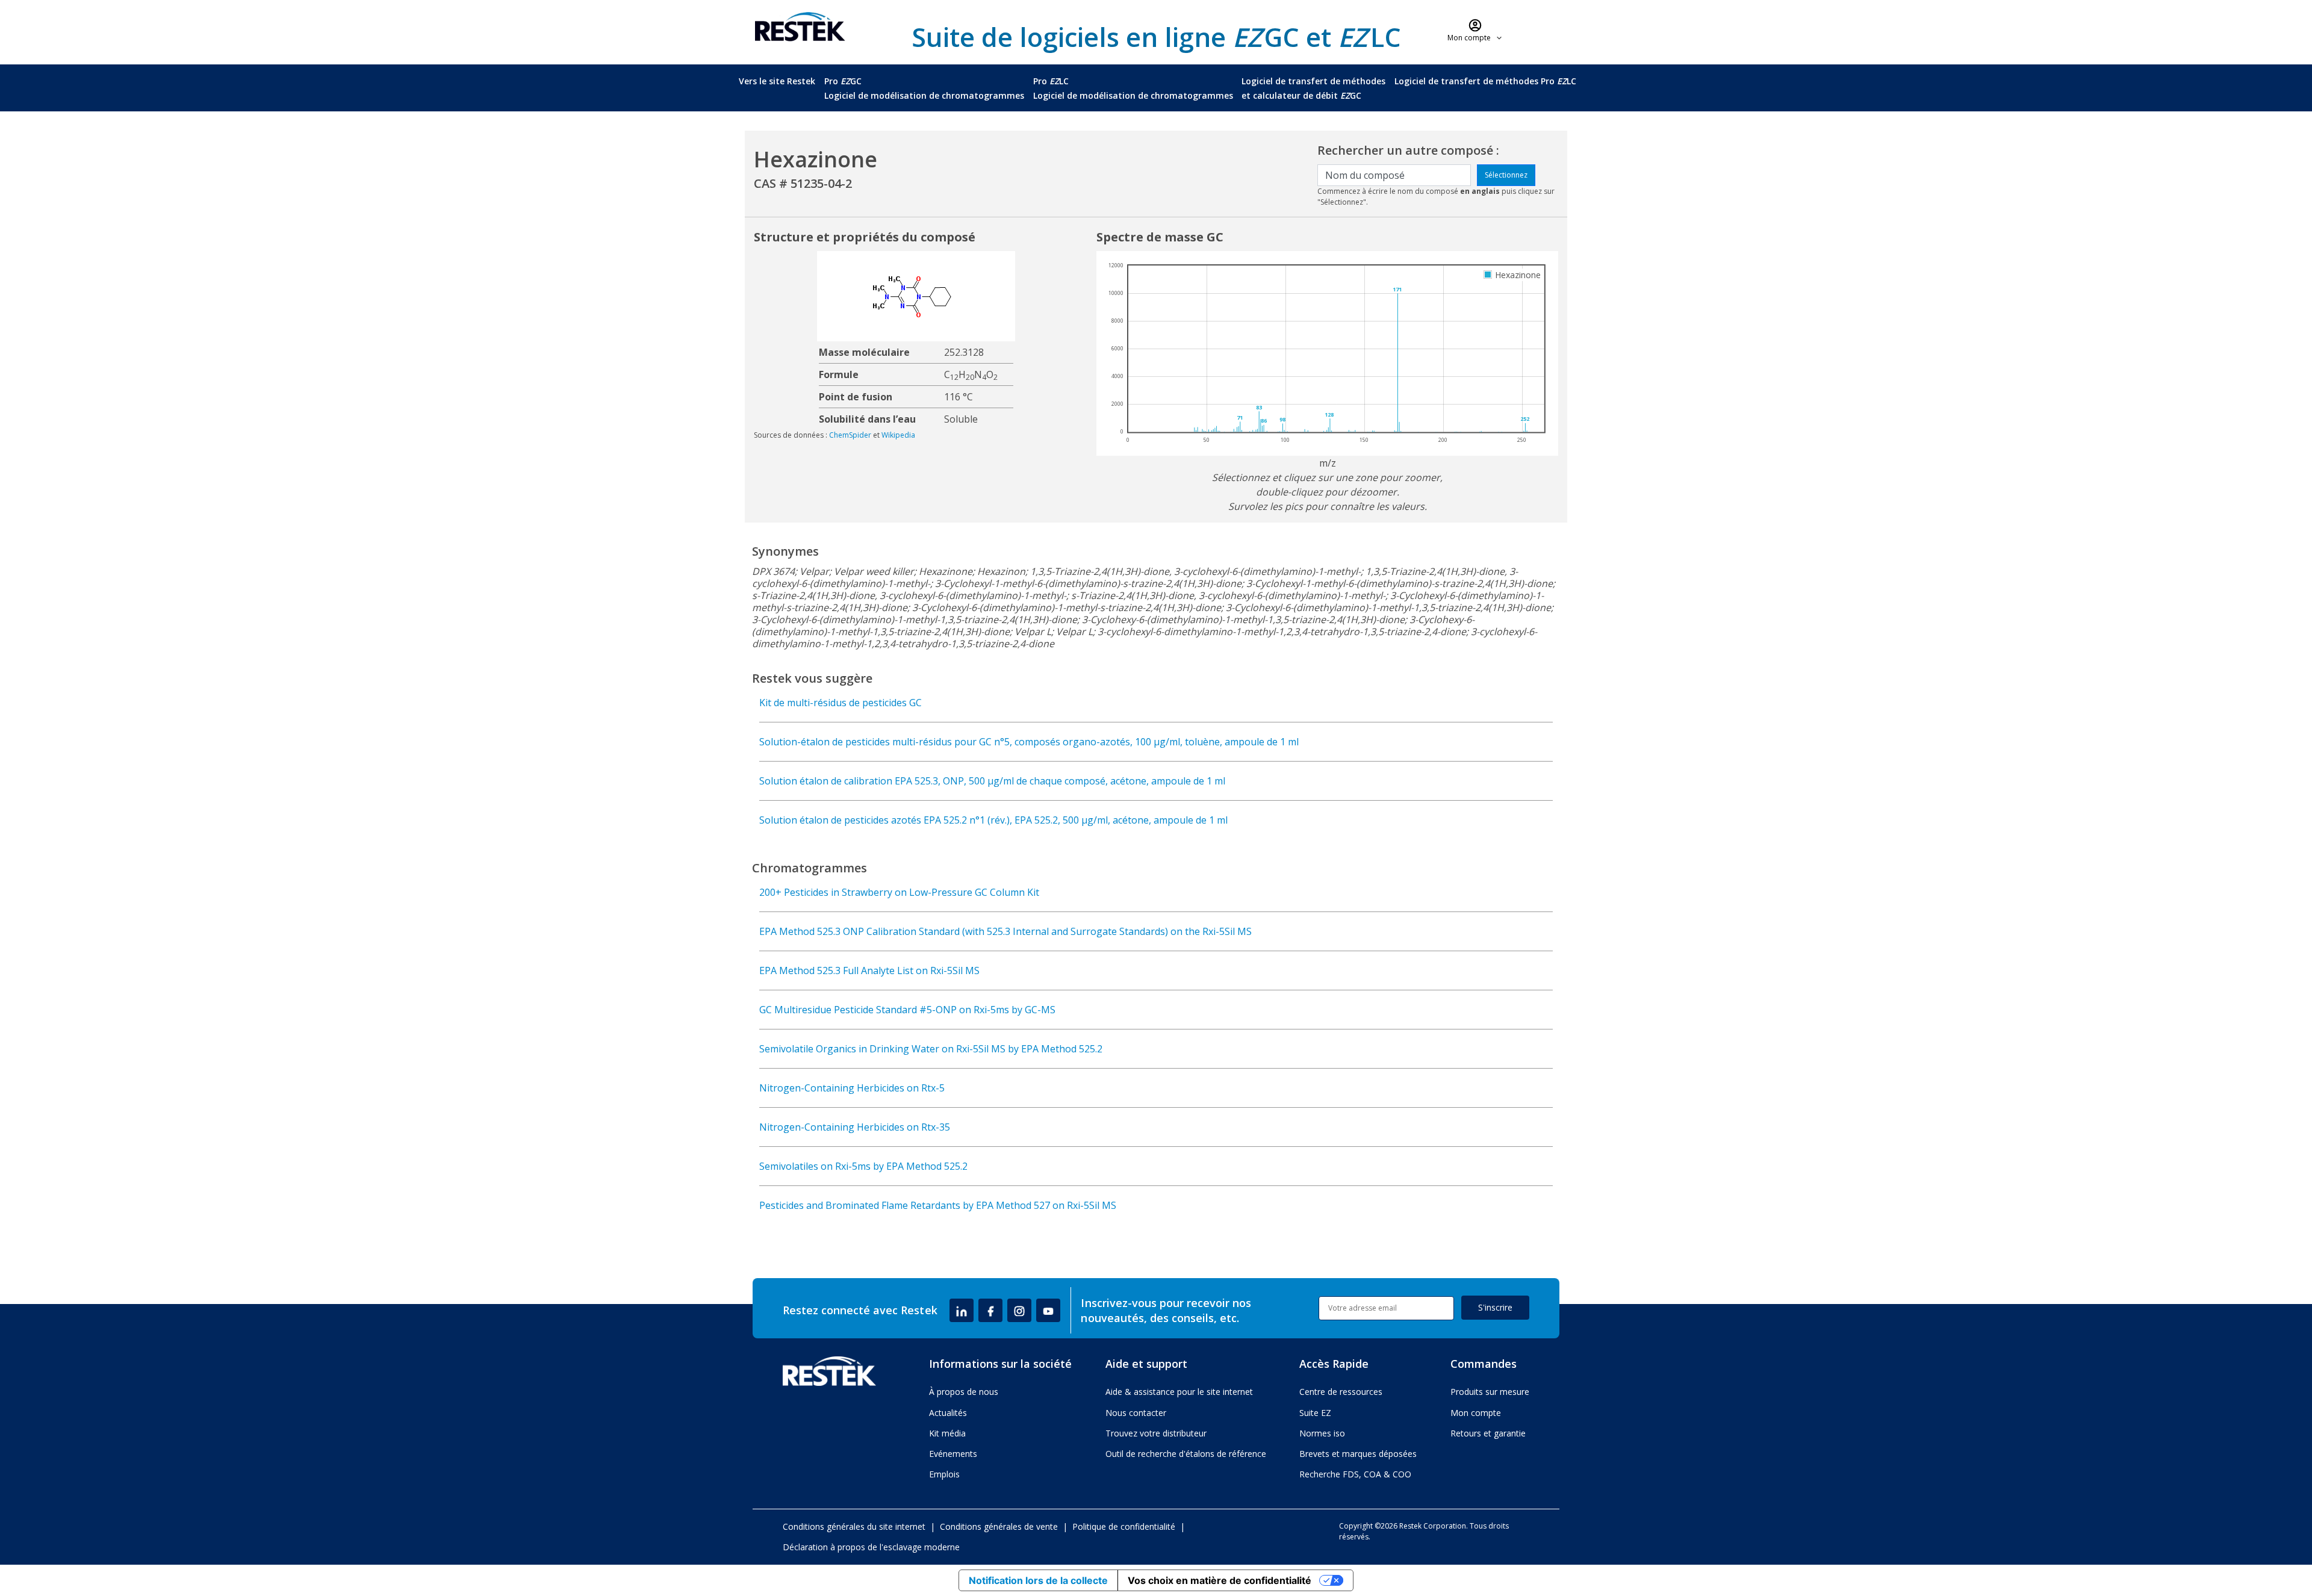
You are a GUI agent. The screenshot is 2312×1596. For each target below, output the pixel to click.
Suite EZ (1315, 1413)
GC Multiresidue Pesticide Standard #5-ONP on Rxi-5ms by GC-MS (907, 1010)
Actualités (948, 1413)
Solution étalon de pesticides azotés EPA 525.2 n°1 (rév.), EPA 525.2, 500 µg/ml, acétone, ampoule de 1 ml (993, 820)
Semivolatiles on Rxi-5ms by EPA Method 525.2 (863, 1166)
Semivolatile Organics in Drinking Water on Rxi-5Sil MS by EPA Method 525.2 (931, 1049)
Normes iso (1322, 1433)
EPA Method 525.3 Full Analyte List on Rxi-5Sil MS (869, 970)
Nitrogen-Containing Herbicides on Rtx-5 (852, 1088)
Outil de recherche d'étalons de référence (1186, 1454)
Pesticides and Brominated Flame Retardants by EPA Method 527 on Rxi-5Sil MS (938, 1205)
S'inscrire (1495, 1307)
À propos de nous (964, 1392)
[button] (1475, 30)
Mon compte (1476, 1413)
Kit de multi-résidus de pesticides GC (841, 703)
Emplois (944, 1474)
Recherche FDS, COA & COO (1355, 1474)
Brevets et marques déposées (1358, 1454)
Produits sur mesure (1490, 1392)
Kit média (947, 1433)
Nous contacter (1136, 1413)
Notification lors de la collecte (1038, 1580)
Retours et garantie (1488, 1433)
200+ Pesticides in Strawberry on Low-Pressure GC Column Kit (899, 892)
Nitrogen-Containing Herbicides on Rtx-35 (855, 1127)
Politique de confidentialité (1124, 1526)
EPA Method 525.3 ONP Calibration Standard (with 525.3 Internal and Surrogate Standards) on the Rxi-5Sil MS (1005, 931)
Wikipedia (898, 435)
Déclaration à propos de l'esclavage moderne (871, 1547)
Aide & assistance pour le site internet (1179, 1392)
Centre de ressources (1341, 1392)
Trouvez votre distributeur (1156, 1433)
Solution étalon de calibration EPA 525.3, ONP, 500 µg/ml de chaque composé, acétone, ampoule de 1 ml (992, 781)
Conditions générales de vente (999, 1526)
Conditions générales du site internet (854, 1526)
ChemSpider (850, 435)
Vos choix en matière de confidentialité (1220, 1580)
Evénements (953, 1454)
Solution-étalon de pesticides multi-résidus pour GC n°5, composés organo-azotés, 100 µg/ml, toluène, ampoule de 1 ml (1029, 742)
